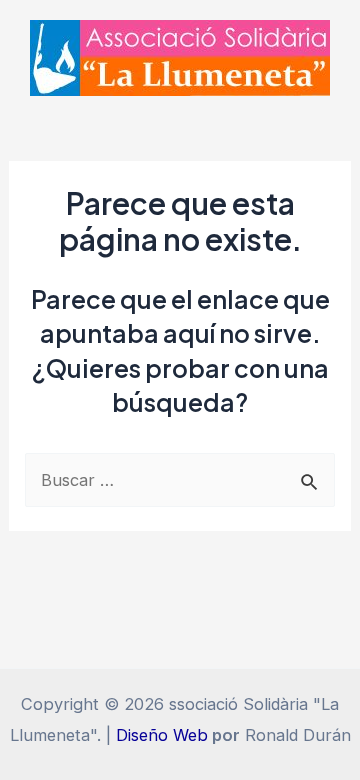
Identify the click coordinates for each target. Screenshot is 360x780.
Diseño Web (162, 735)
